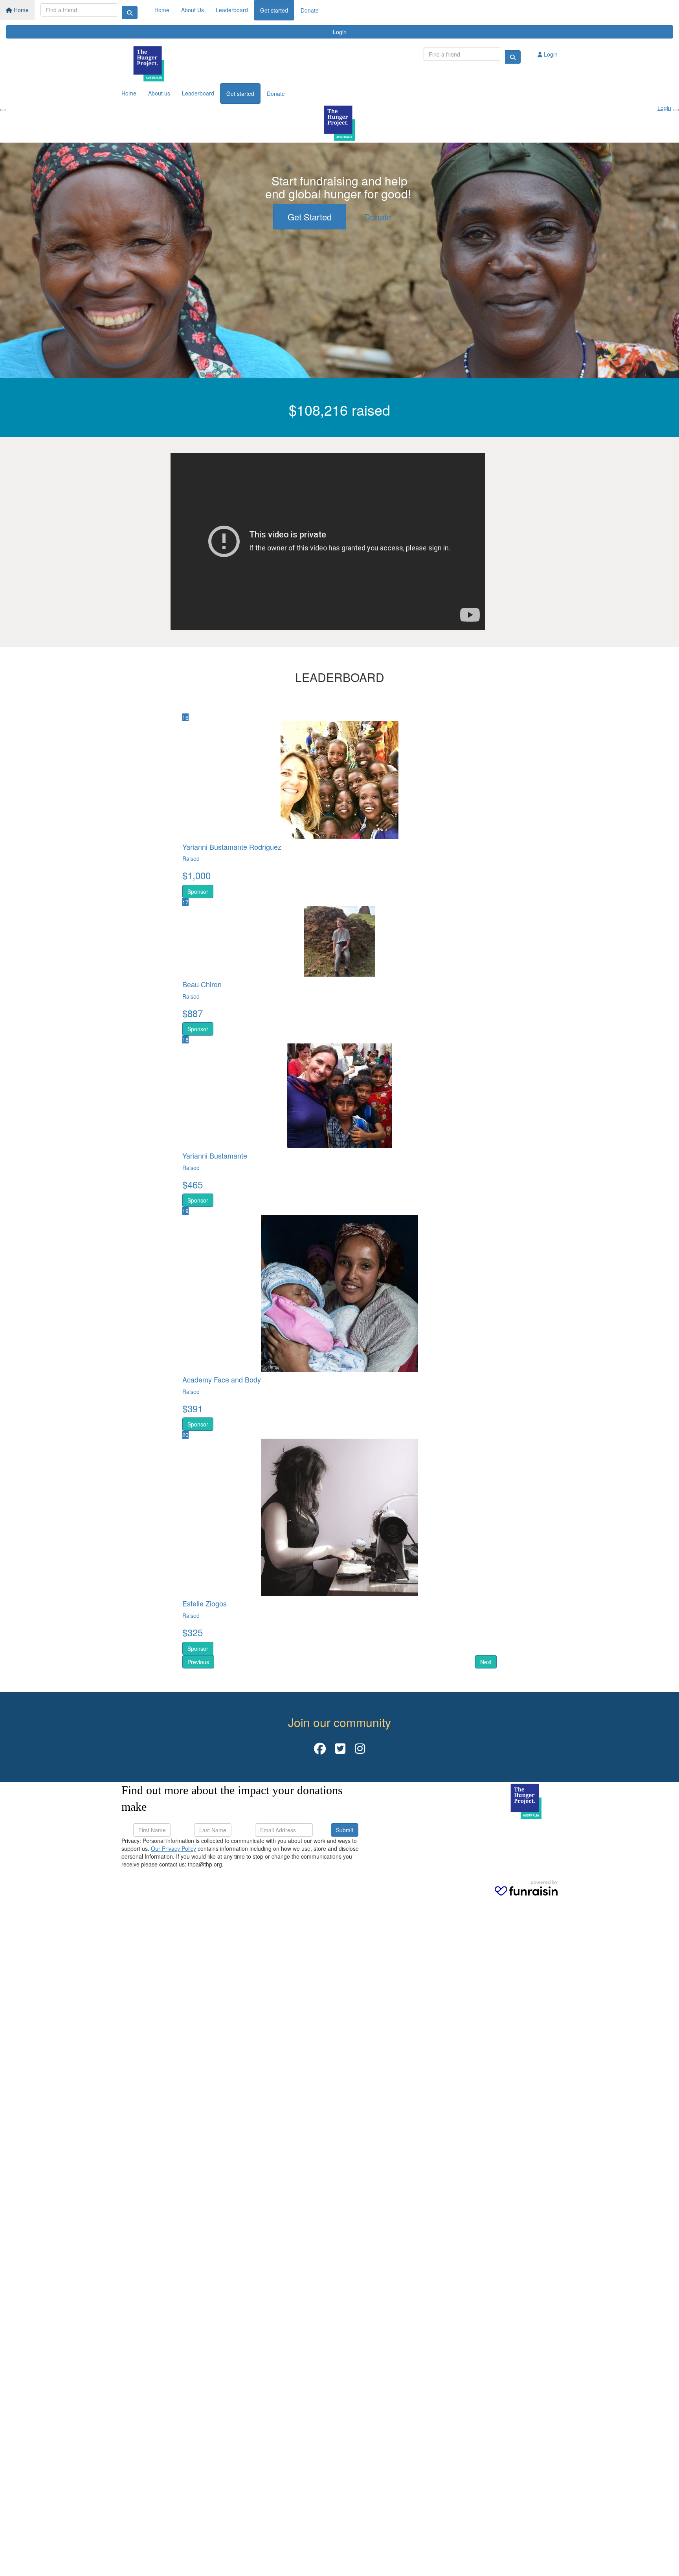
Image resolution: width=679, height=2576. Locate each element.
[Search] (130, 13)
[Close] (676, 110)
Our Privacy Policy (173, 1848)
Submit (345, 1830)
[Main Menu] (3, 110)
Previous (198, 1662)
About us (159, 93)
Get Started (310, 217)
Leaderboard (232, 10)
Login (340, 32)
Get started (274, 10)
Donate (310, 10)
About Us (193, 10)
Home (20, 10)
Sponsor (198, 891)
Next (486, 1662)
